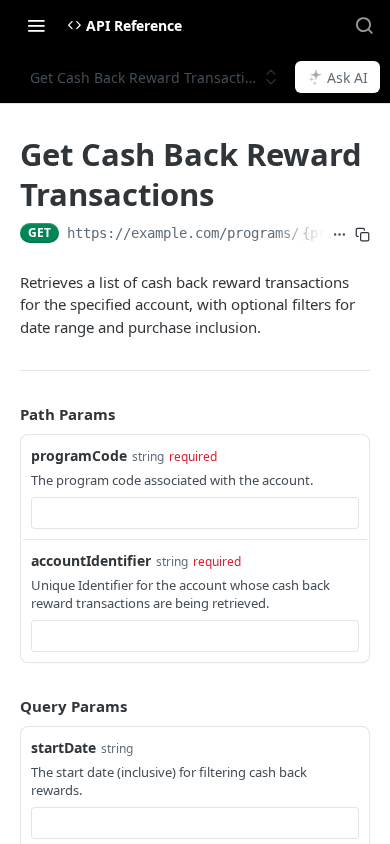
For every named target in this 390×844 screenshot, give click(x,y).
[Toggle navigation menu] (36, 25)
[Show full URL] (339, 235)
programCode (79, 455)
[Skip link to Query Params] (6, 707)
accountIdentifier (91, 560)
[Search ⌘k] (364, 25)
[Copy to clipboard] (362, 235)
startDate (63, 747)
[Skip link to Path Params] (6, 414)
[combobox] (195, 513)
